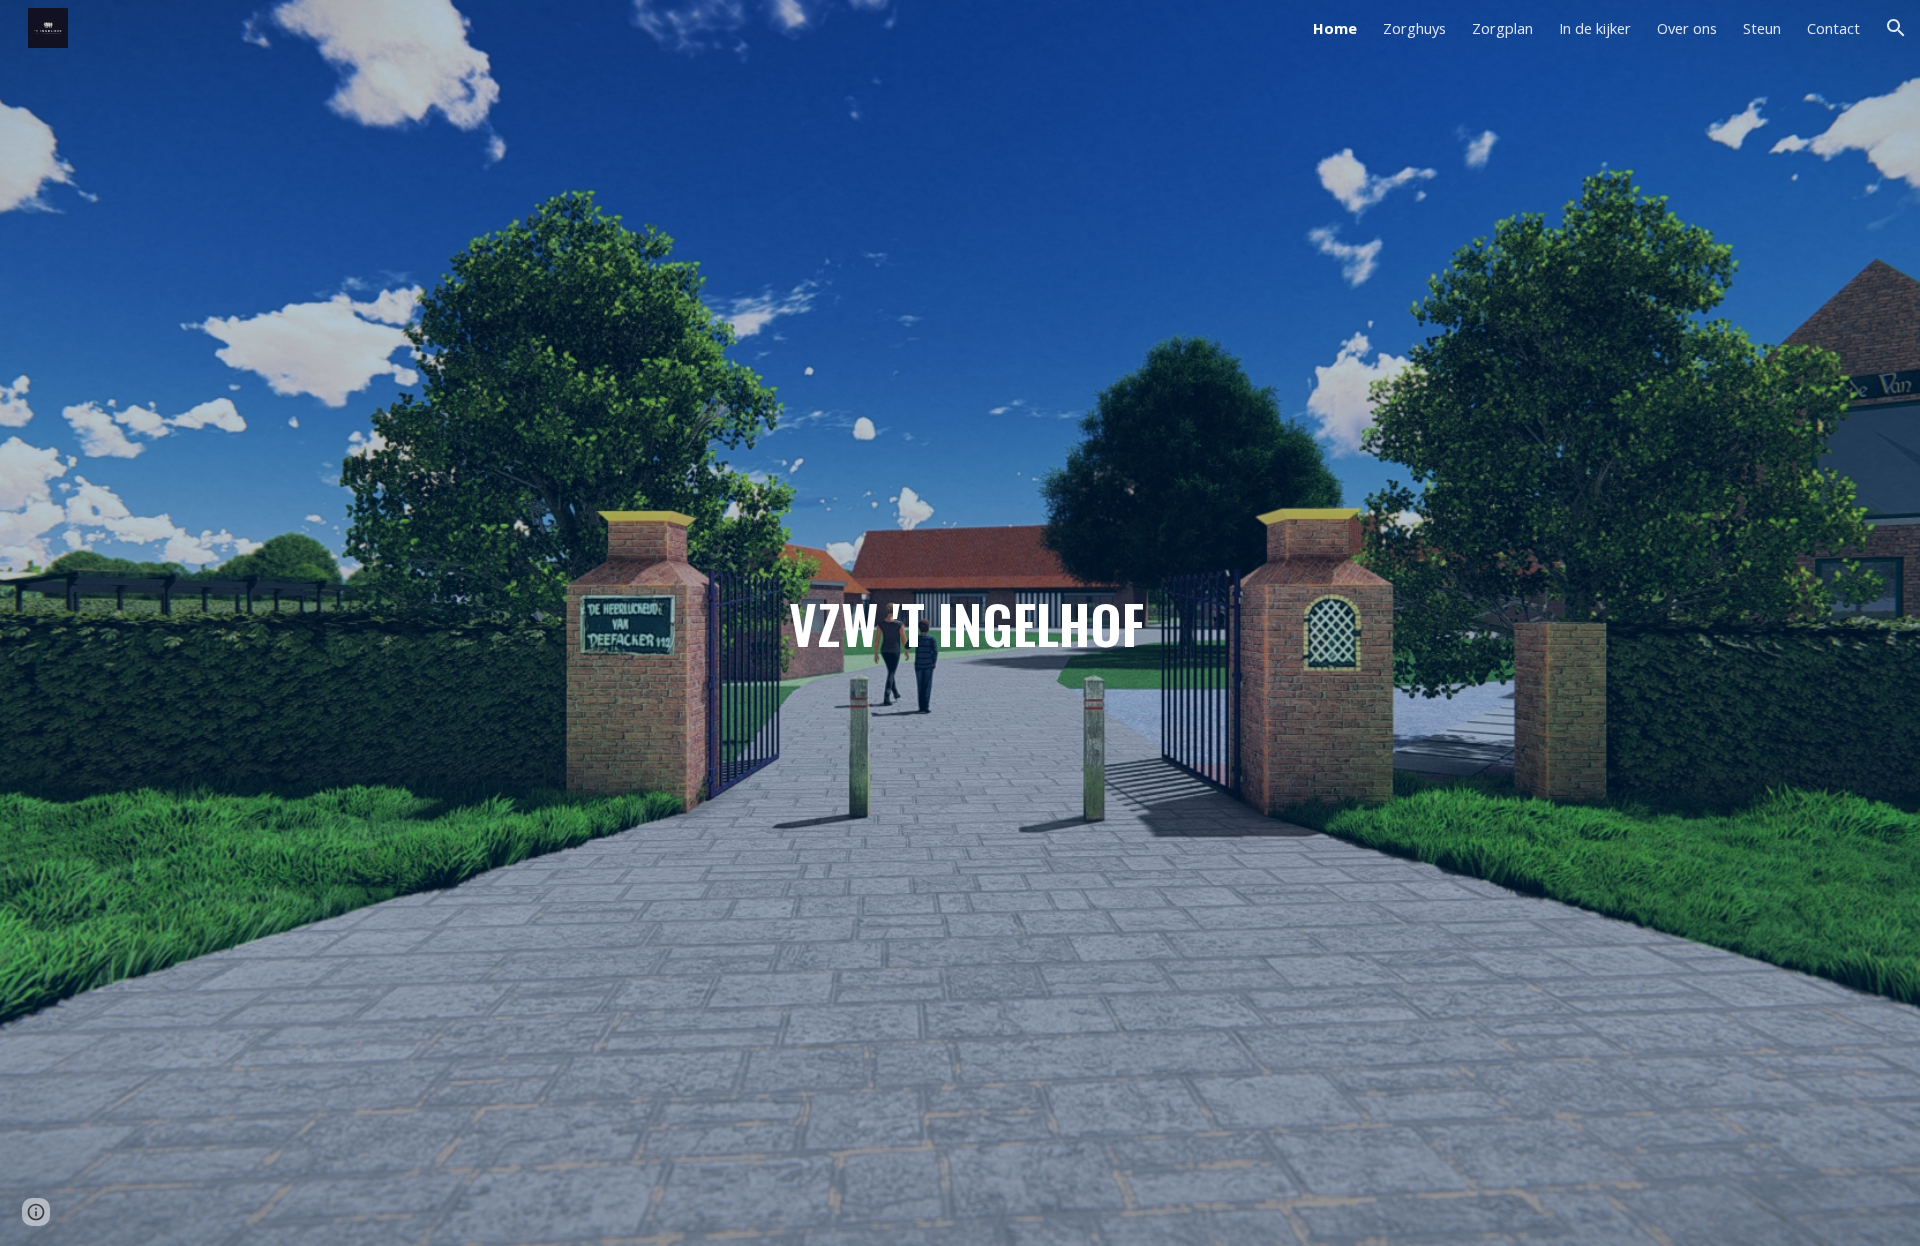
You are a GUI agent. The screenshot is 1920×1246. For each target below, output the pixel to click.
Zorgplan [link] (1502, 28)
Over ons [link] (1687, 28)
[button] (1896, 28)
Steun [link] (1762, 28)
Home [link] (1335, 28)
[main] (960, 622)
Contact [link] (1833, 28)
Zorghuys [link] (1414, 28)
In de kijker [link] (1595, 28)
